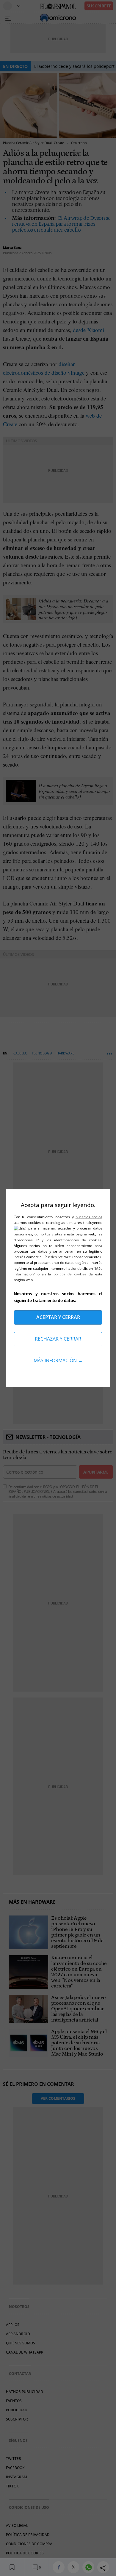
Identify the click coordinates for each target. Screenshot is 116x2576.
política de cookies (71, 1274)
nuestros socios (89, 1217)
